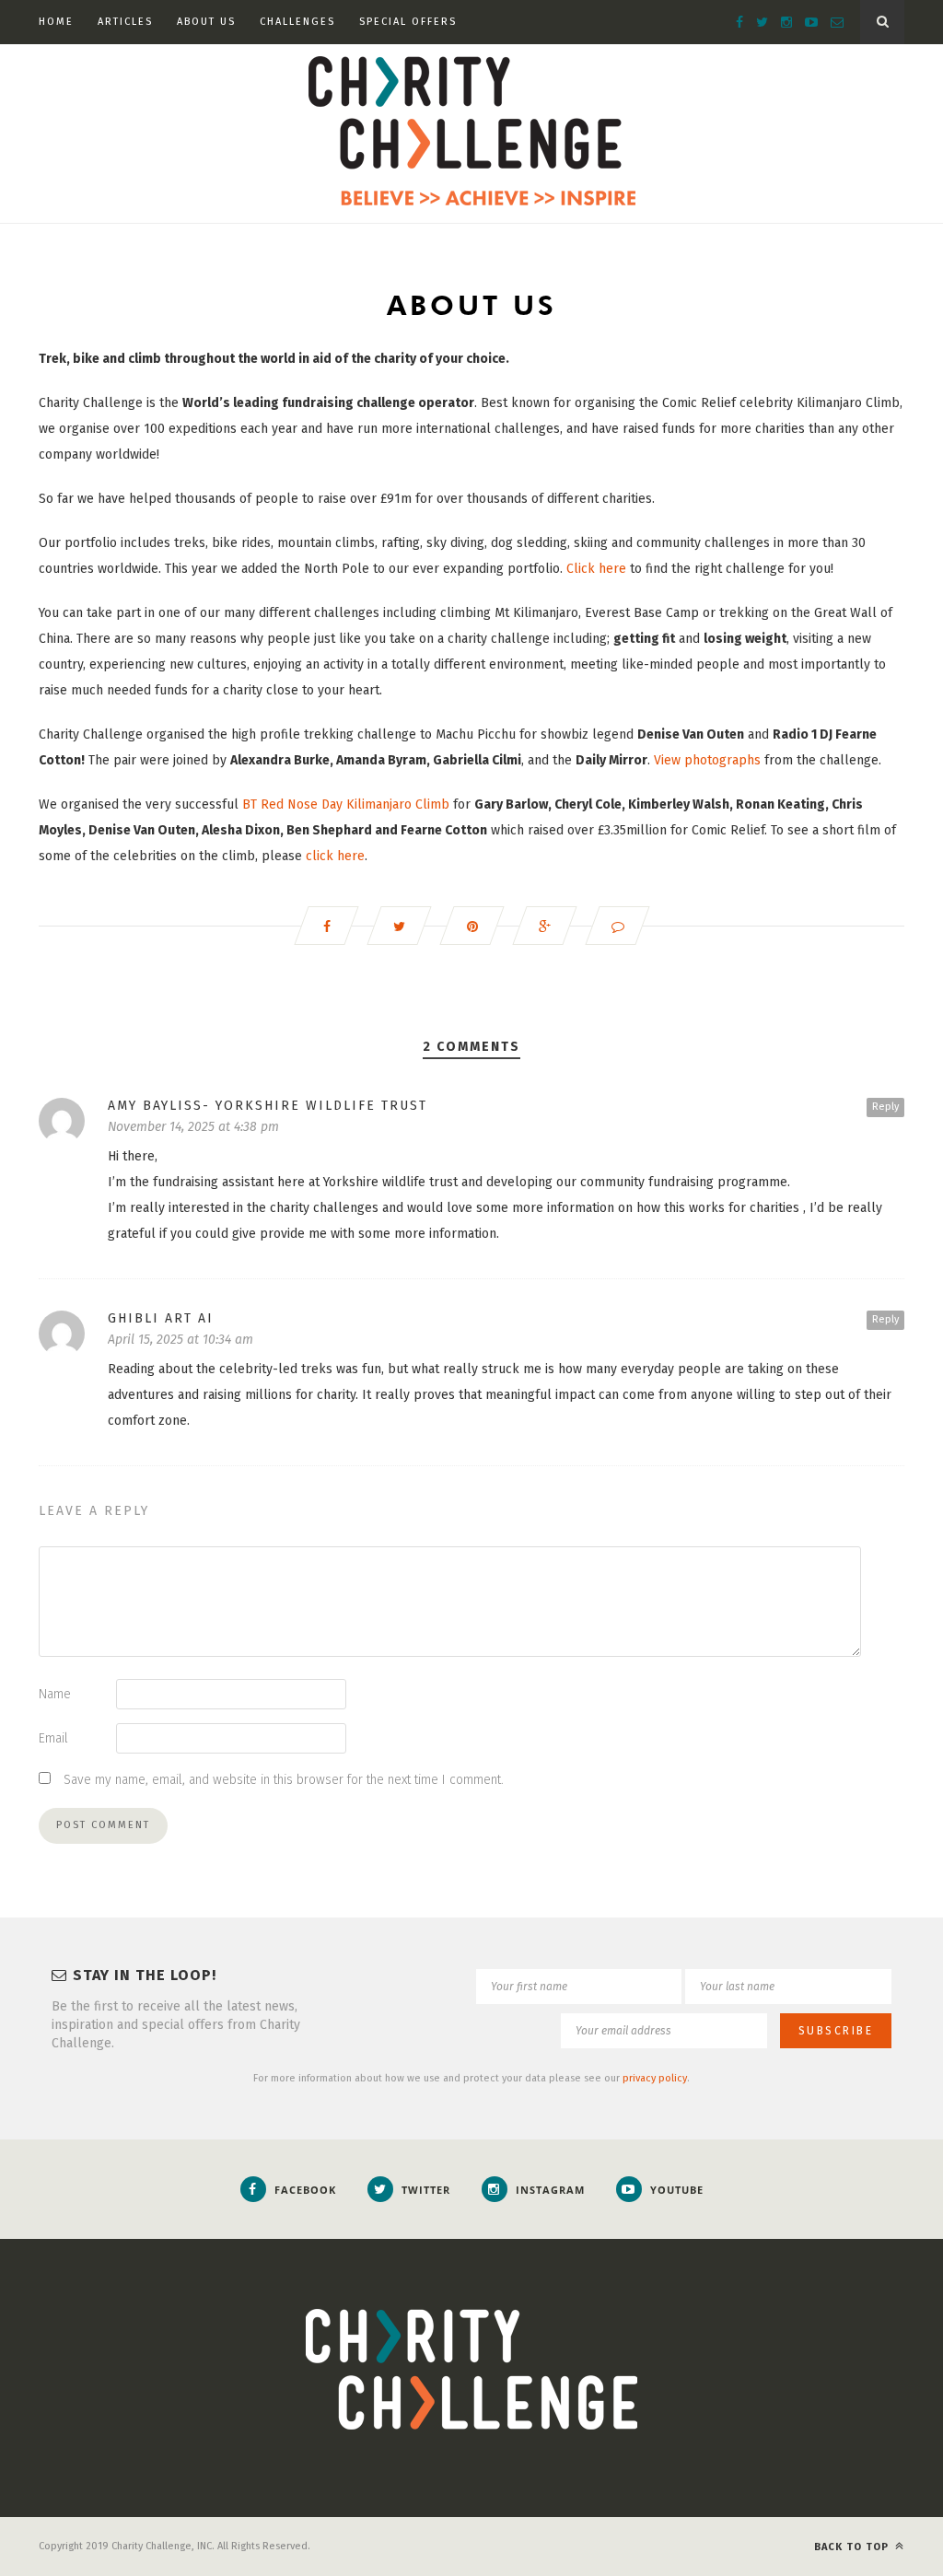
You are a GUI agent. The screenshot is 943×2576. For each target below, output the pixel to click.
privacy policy (655, 2078)
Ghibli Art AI (161, 1318)
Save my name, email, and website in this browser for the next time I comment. (284, 1780)
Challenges (297, 22)
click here (335, 856)
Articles (125, 22)
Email (53, 1738)
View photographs (707, 760)
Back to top (853, 2547)
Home (56, 22)
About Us (206, 22)
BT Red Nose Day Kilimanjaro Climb (346, 804)
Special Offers (408, 22)
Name (55, 1694)
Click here (596, 569)
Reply (885, 1107)
